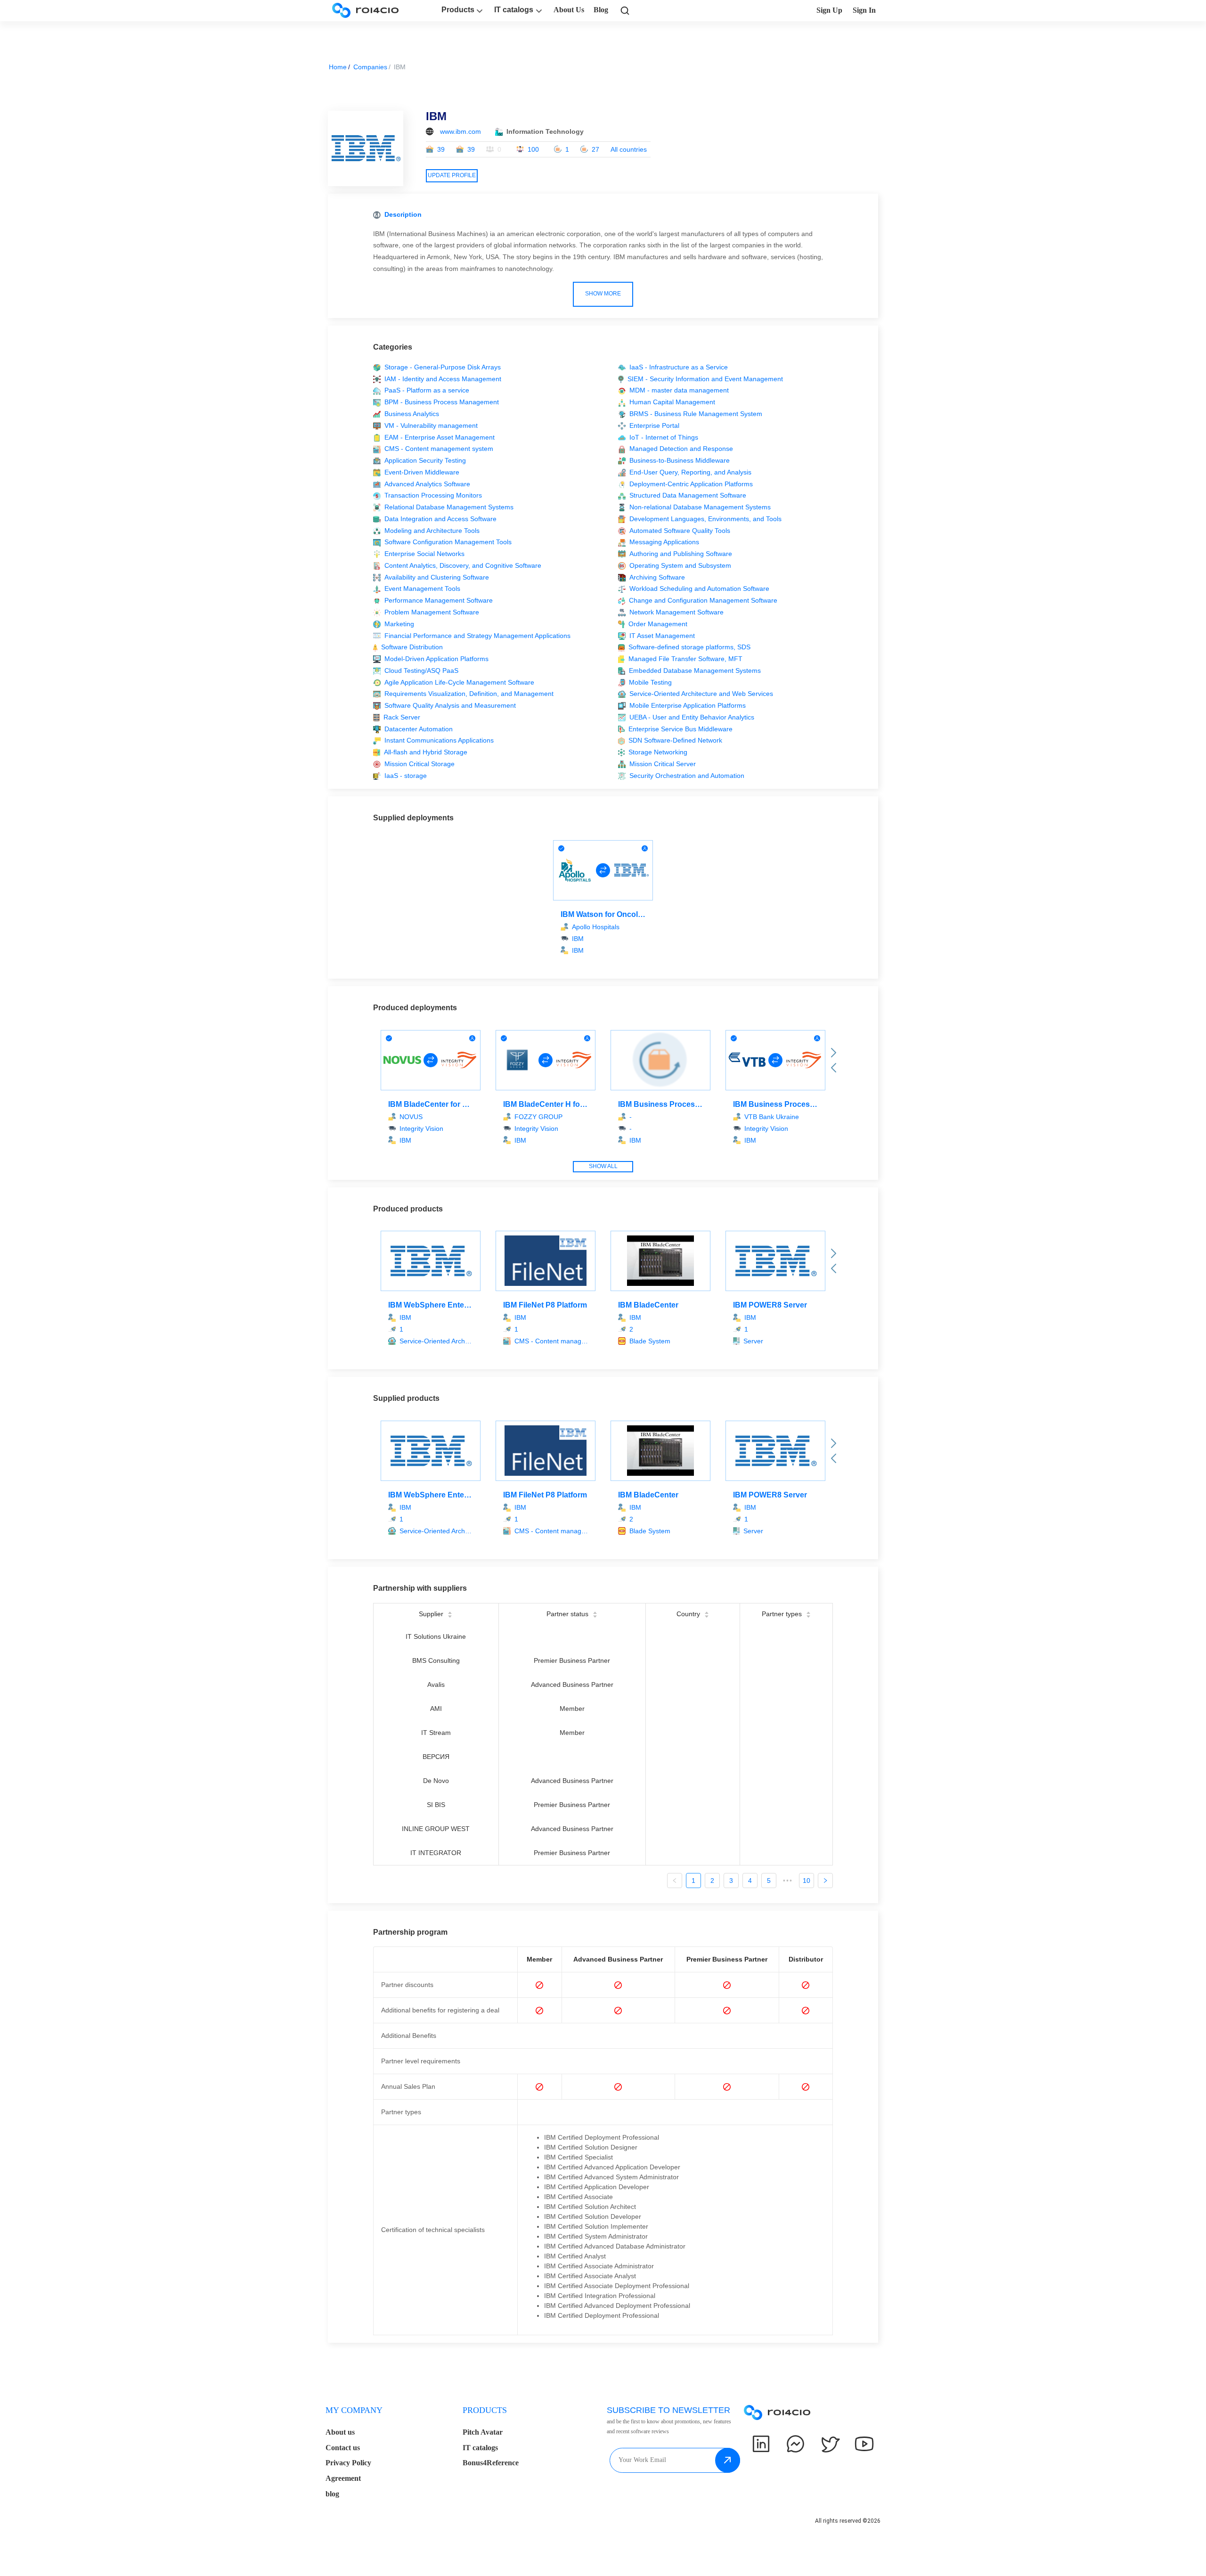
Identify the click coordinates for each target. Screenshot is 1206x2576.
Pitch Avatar (483, 2432)
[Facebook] (795, 2444)
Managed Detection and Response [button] (681, 449)
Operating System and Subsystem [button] (680, 565)
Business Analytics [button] (412, 414)
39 (441, 149)
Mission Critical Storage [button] (420, 764)
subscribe (728, 2460)
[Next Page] (825, 1881)
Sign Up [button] (829, 10)
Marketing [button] (399, 624)
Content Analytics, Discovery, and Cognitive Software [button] (463, 565)
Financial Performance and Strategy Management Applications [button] (477, 636)
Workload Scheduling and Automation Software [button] (699, 589)
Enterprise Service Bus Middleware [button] (680, 729)
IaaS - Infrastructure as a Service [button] (679, 367)
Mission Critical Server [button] (663, 764)
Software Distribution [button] (412, 647)
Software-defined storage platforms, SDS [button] (689, 647)
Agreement (343, 2478)
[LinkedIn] (761, 2444)
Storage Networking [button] (658, 752)
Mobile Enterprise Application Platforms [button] (688, 705)
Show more (603, 294)
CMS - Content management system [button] (439, 449)
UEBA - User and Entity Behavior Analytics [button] (692, 717)
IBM (578, 950)
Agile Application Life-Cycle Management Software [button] (459, 682)
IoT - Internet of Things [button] (664, 437)
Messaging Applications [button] (664, 542)
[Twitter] (830, 2444)
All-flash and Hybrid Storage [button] (426, 752)
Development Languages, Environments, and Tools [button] (705, 519)
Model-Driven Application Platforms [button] (436, 659)
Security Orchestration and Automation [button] (687, 776)
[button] (436, 1341)
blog (332, 2494)
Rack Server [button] (402, 717)
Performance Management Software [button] (439, 600)
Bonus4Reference (491, 2463)
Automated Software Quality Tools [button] (680, 531)
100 (533, 149)
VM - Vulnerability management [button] (431, 425)
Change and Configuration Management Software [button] (703, 600)
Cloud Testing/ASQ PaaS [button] (421, 671)
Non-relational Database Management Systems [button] (700, 507)
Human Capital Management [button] (672, 402)
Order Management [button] (658, 624)
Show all (603, 1166)
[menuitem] (394, 2455)
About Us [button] (569, 10)
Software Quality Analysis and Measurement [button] (450, 705)
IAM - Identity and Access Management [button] (443, 379)
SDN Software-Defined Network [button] (675, 740)
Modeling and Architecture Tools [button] (432, 531)
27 (595, 149)
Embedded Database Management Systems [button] (695, 671)
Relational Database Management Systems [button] (449, 507)
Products (458, 10)
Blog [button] (601, 10)
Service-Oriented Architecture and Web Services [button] (701, 694)
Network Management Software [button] (676, 612)
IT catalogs (514, 10)
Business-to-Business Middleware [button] (680, 460)
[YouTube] (864, 2444)
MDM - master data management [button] (679, 390)
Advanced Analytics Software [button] (427, 484)
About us (340, 2432)
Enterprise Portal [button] (654, 425)
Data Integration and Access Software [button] (440, 519)
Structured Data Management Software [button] (688, 495)
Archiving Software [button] (657, 577)
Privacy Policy (348, 2463)
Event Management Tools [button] (422, 589)
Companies (370, 67)
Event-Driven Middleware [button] (422, 472)
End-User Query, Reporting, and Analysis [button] (690, 472)
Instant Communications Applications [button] (439, 740)
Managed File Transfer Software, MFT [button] (685, 659)
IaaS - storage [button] (406, 776)
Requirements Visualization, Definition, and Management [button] (469, 694)
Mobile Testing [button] (650, 682)
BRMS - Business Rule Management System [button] (696, 414)
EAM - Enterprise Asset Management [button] (440, 437)
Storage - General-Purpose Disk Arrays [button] (443, 367)
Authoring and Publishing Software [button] (681, 554)
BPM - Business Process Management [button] (442, 402)
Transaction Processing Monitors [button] (433, 495)
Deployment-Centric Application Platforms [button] (691, 484)
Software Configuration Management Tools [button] (448, 542)
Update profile (452, 175)
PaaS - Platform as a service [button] (427, 390)
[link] (625, 10)
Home (338, 67)
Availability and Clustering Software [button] (437, 577)
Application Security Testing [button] (425, 460)
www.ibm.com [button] (460, 131)
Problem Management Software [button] (432, 612)
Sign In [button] (864, 10)
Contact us (343, 2448)
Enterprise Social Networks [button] (424, 554)
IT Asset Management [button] (662, 636)
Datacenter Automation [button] (419, 729)
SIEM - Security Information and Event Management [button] (705, 379)
